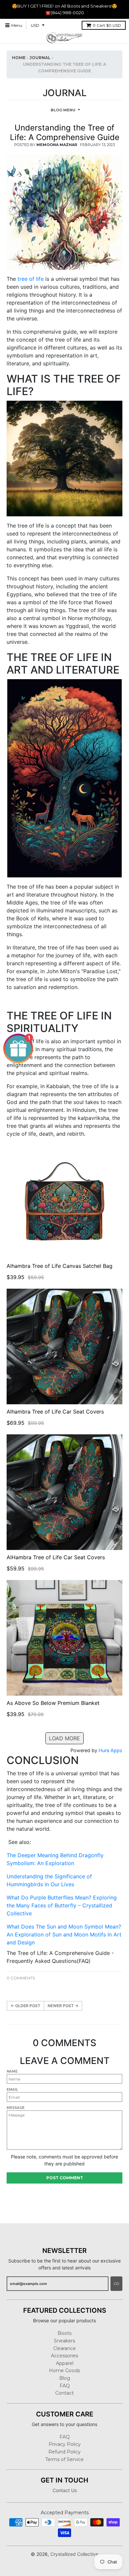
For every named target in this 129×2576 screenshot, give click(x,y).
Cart (107, 25)
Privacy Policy (65, 2444)
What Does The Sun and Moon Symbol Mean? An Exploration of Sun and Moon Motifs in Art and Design (64, 1934)
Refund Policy (64, 2452)
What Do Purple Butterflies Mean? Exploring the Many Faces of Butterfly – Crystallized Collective (62, 1905)
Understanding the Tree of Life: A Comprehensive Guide (65, 132)
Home (19, 58)
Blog (65, 2378)
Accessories (64, 2356)
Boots (64, 2333)
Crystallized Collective (74, 2554)
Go (116, 2284)
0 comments (21, 1978)
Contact (64, 2393)
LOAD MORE (64, 1738)
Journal (40, 58)
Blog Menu (63, 110)
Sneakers (64, 2341)
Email (12, 2090)
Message (16, 2108)
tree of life (31, 279)
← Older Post (25, 2006)
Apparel (65, 2363)
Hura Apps (110, 1750)
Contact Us (65, 2490)
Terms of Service (64, 2459)
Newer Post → (63, 2006)
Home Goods (64, 2371)
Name (12, 2071)
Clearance (64, 2348)
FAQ (65, 2386)
